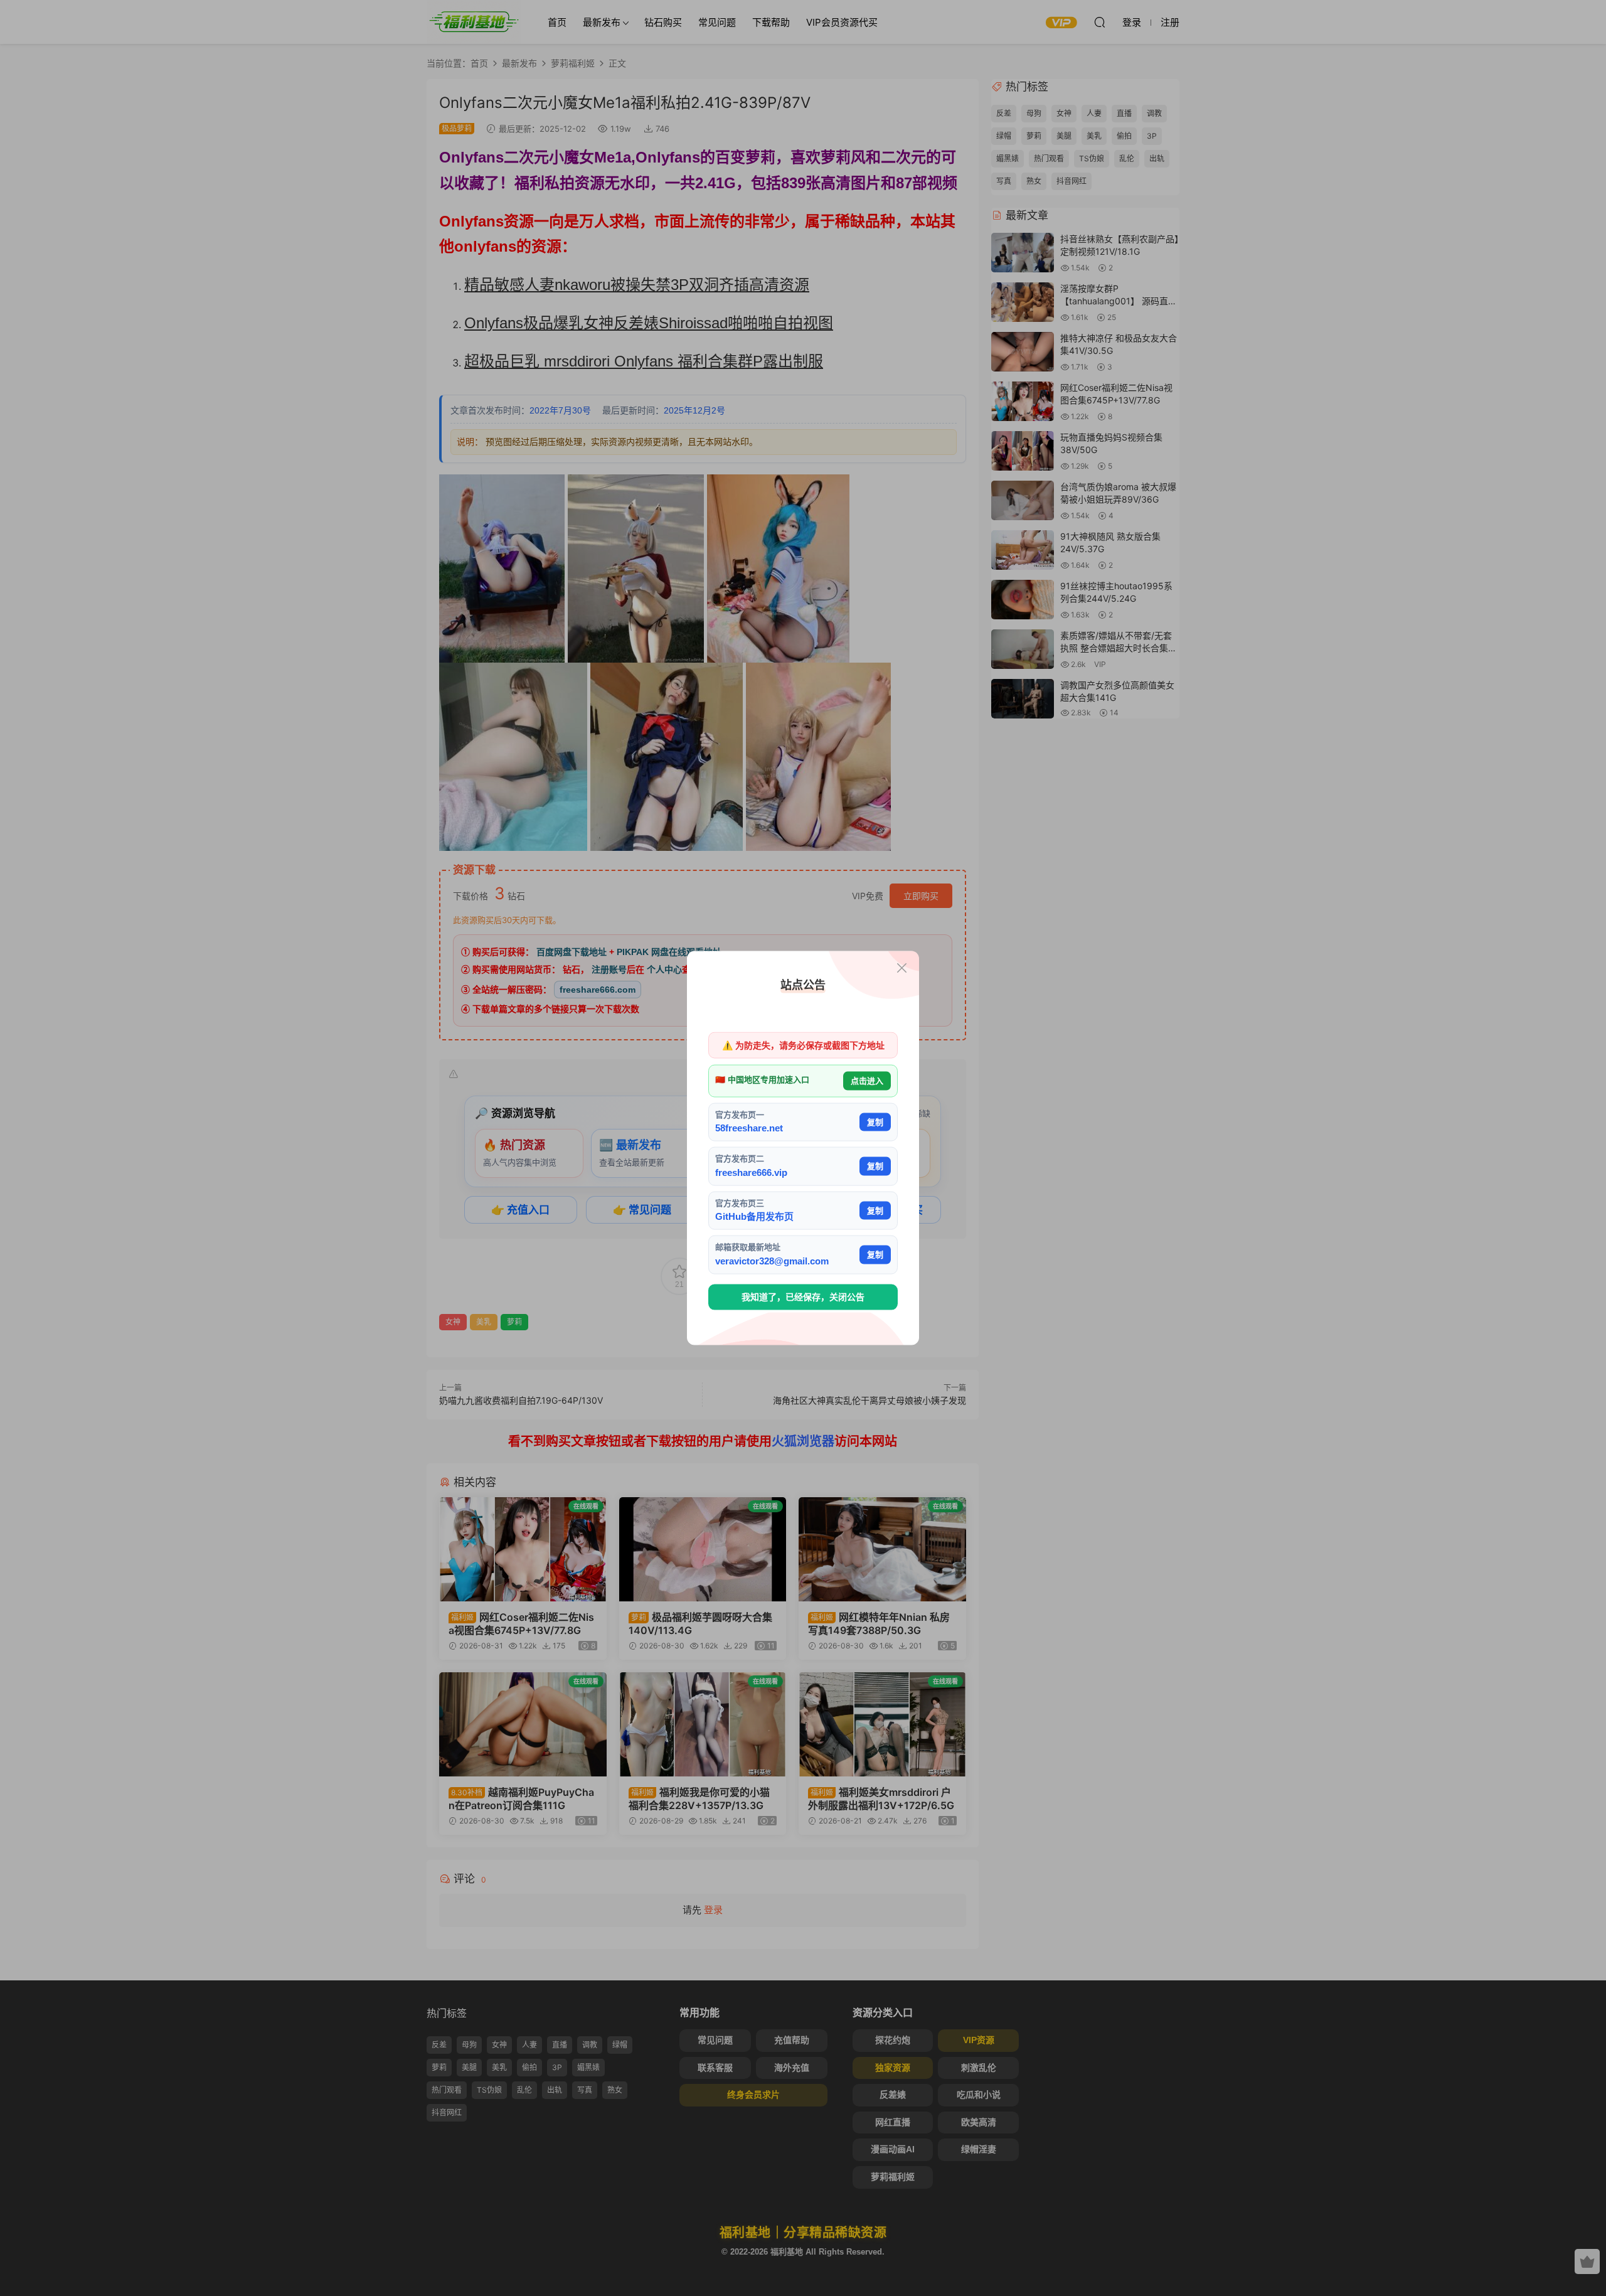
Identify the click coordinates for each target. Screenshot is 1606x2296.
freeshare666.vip (751, 1172)
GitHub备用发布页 (754, 1216)
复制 (875, 1122)
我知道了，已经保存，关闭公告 (803, 1297)
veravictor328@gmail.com (772, 1260)
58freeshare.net (749, 1128)
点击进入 (867, 1081)
